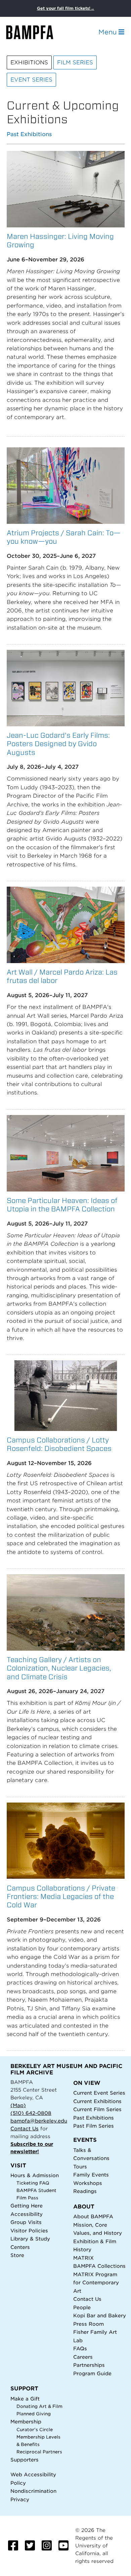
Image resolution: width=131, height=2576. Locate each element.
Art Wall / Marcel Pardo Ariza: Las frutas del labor (62, 976)
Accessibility (27, 2214)
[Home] (36, 32)
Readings (85, 2191)
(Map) (18, 2105)
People (82, 2307)
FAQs (80, 2348)
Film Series (75, 62)
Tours (80, 2167)
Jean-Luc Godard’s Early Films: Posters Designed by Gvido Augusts (58, 744)
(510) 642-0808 (31, 2113)
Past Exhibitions (29, 135)
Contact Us (25, 2128)
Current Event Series (99, 2093)
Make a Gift (25, 2399)
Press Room (89, 2324)
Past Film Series (94, 2126)
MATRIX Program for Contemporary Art (96, 2283)
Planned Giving (34, 2414)
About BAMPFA (93, 2216)
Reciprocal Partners (39, 2452)
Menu (108, 32)
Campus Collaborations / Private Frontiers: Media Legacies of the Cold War (61, 1896)
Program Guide (92, 2373)
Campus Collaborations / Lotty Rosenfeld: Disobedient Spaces (59, 1444)
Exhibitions (29, 62)
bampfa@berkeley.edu (39, 2121)
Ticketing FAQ (33, 2183)
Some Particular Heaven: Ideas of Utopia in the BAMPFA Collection (62, 1205)
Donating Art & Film (39, 2406)
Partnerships (89, 2365)
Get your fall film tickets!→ (66, 8)
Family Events (91, 2175)
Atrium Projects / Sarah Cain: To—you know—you (64, 537)
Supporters (25, 2460)
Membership (26, 2422)
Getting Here (27, 2206)
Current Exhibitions (97, 2101)
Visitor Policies (29, 2231)
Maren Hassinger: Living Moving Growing (60, 241)
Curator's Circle (35, 2430)
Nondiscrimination (33, 2491)
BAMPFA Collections (99, 2266)
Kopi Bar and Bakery (100, 2315)
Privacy (20, 2499)
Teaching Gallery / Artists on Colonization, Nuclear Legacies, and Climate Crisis (59, 1668)
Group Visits (26, 2222)
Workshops (88, 2183)
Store (17, 2255)
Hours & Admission (35, 2175)
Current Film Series (97, 2109)
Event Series (31, 80)
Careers (83, 2357)
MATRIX (83, 2258)
